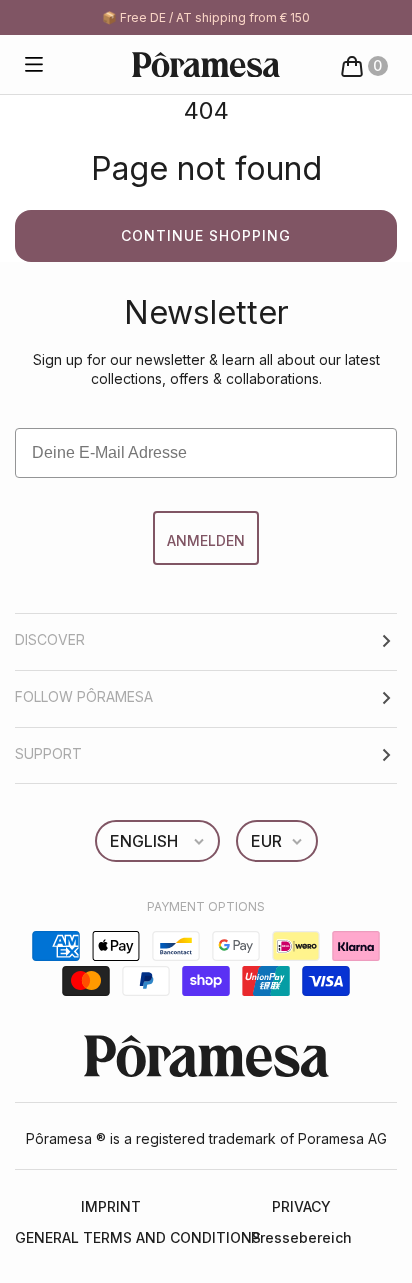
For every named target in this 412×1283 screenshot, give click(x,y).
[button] (34, 65)
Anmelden (206, 540)
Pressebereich (301, 1237)
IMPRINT (111, 1206)
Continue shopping (206, 235)
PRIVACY (301, 1206)
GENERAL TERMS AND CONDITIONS (110, 1237)
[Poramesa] (206, 64)
